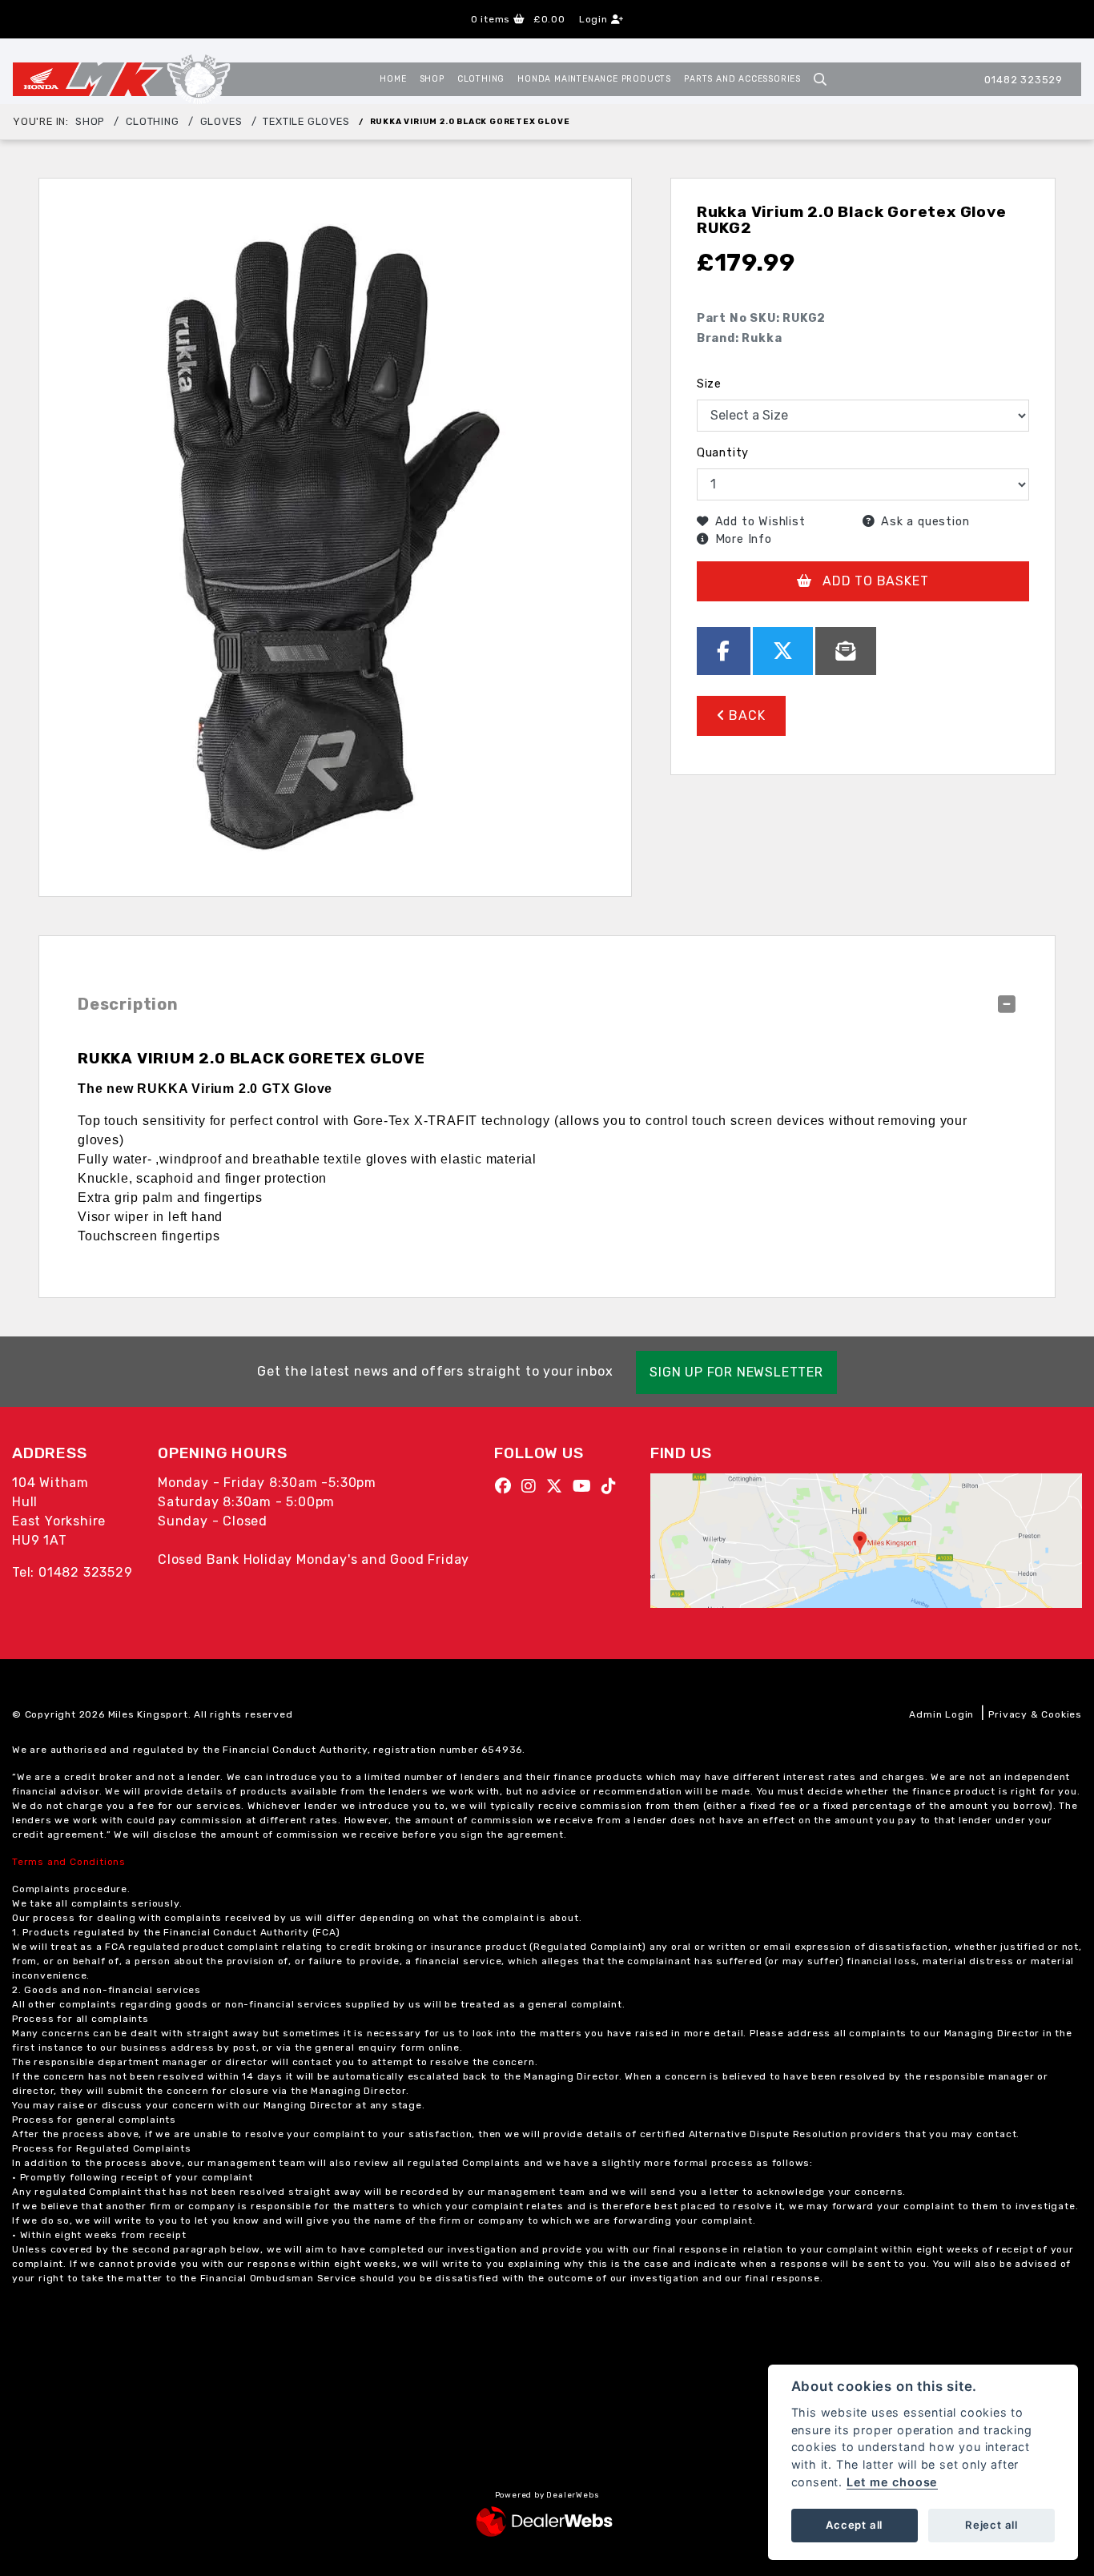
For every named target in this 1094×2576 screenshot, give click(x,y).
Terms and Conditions (69, 1862)
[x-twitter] (559, 1486)
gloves (221, 121)
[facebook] (507, 1486)
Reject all (991, 2525)
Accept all (854, 2525)
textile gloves (306, 121)
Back (746, 715)
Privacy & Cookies (1035, 1714)
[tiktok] (613, 1486)
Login (595, 19)
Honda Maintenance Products (594, 79)
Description (128, 1004)
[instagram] (533, 1486)
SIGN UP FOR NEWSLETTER (736, 1372)
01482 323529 (1024, 80)
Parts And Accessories (742, 79)
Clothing (481, 79)
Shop (432, 79)
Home (393, 79)
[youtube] (586, 1486)
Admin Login (941, 1714)
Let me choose (892, 2482)
